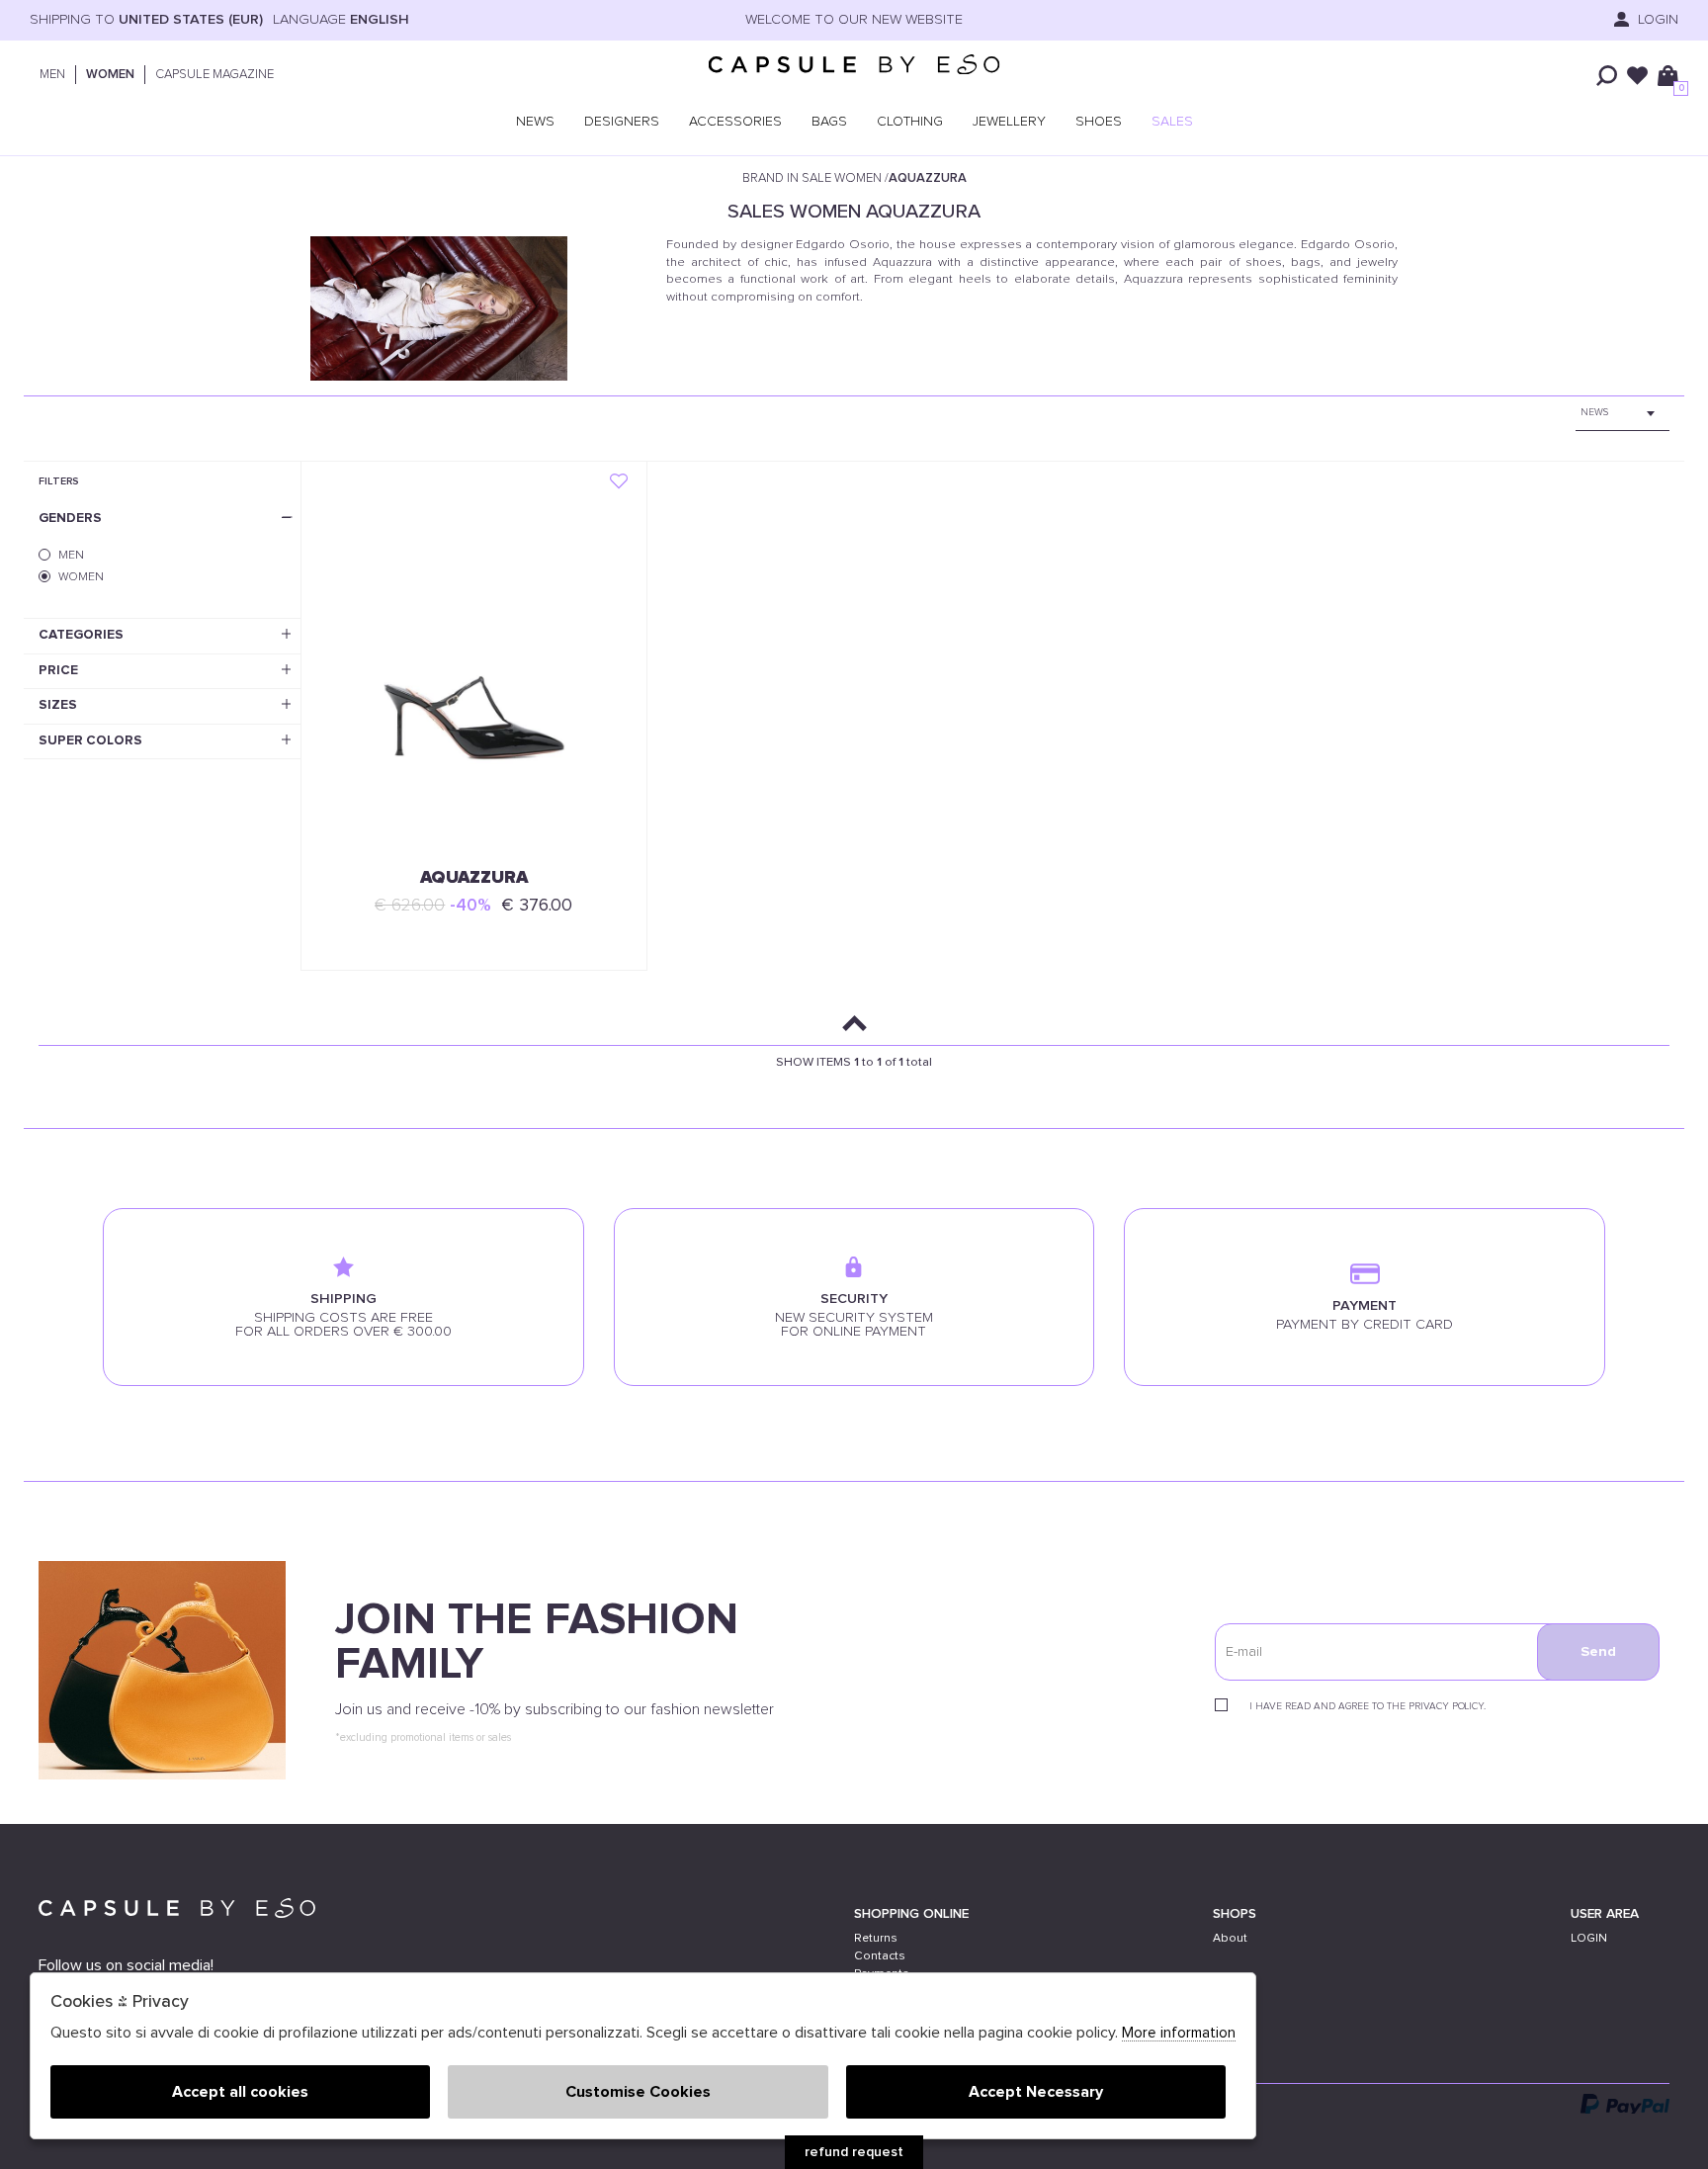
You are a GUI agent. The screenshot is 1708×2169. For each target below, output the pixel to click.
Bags (829, 122)
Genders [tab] (70, 518)
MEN (52, 75)
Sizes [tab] (58, 705)
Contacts (880, 1956)
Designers (622, 122)
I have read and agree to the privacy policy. (1367, 1706)
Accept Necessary (1036, 2092)
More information (1179, 2033)
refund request (854, 2152)
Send (1598, 1652)
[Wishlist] (1637, 76)
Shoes (1099, 122)
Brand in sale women (812, 178)
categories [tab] (81, 635)
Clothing (910, 122)
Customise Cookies (638, 2092)
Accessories (735, 122)
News (535, 122)
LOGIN (1656, 20)
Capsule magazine (214, 75)
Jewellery (1009, 122)
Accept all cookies (240, 2092)
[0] (1668, 76)
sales (1172, 122)
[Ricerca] (1607, 76)
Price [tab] (58, 670)
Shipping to (146, 20)
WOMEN (110, 75)
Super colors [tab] (90, 740)
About (1230, 1938)
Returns (876, 1938)
